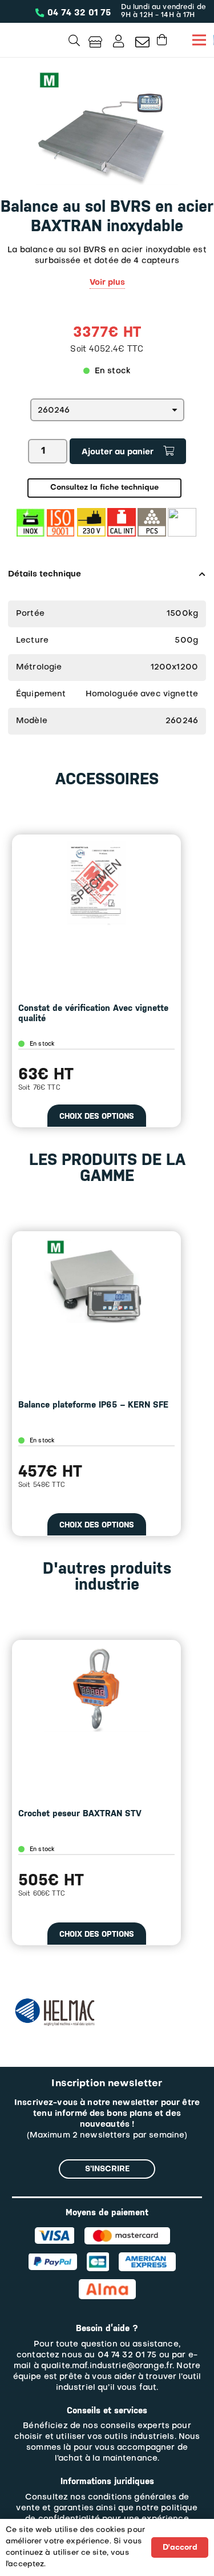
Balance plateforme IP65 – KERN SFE (93, 1405)
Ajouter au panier (118, 452)
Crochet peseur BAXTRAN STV (80, 1813)
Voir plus (107, 283)
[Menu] (199, 40)
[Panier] (162, 40)
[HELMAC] (55, 2003)
